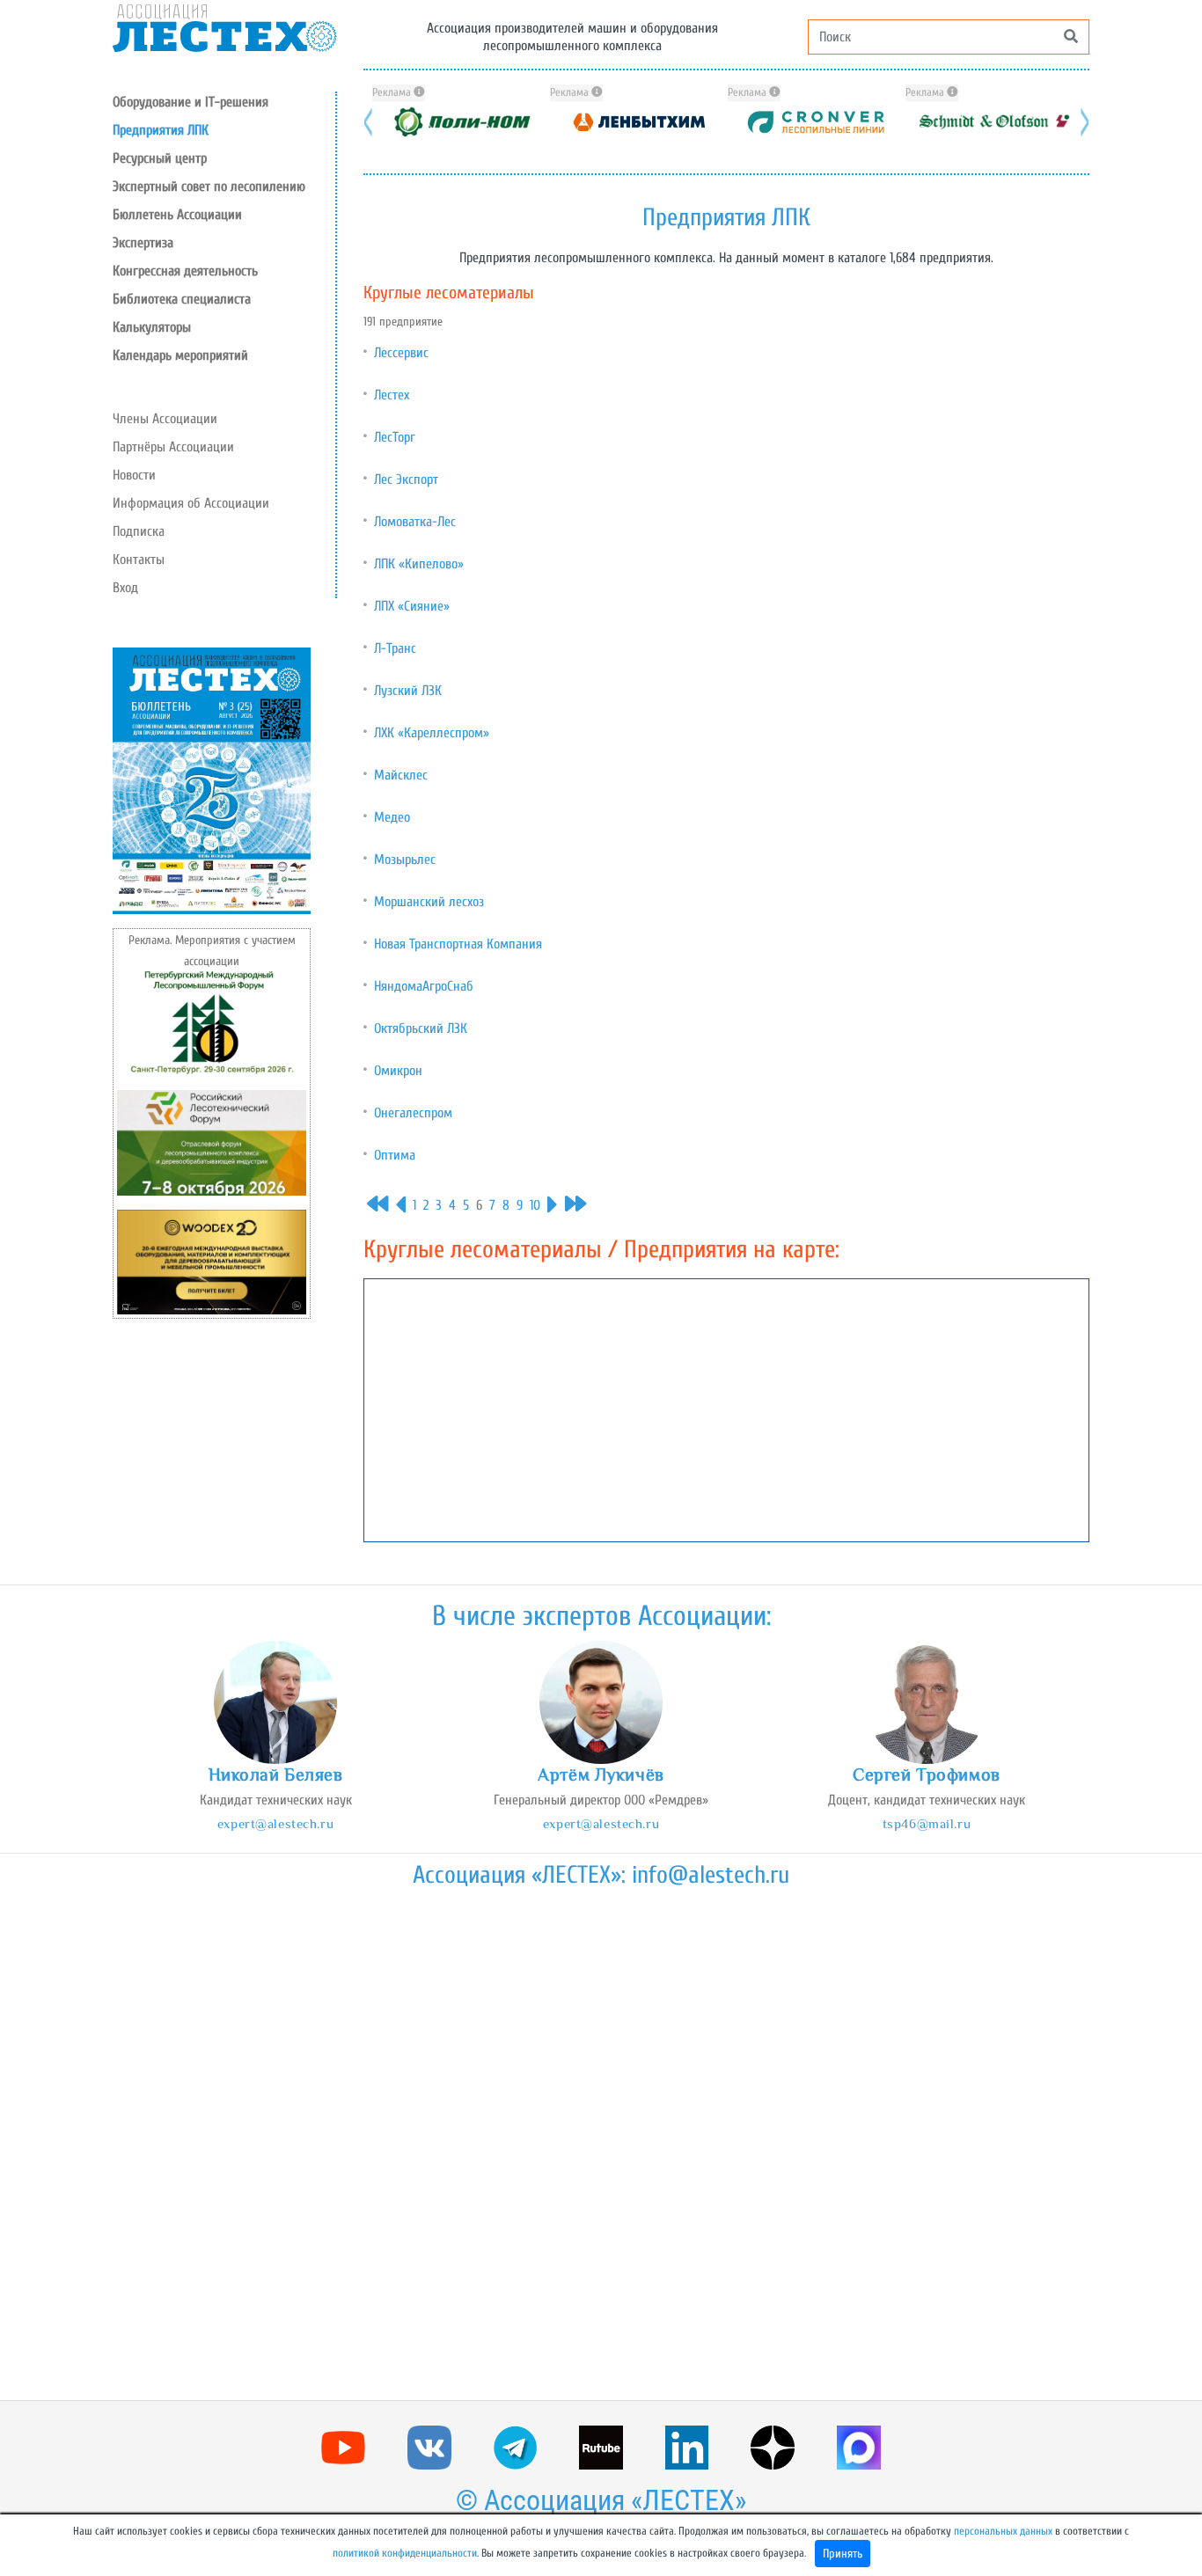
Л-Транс (395, 648)
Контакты (139, 560)
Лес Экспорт (406, 479)
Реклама (393, 92)
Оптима (395, 1155)
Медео (392, 817)
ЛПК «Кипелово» (419, 564)
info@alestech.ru (711, 1875)
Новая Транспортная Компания (458, 944)
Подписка (139, 531)
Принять (843, 2554)
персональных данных (1003, 2531)
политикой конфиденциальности (405, 2553)
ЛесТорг (395, 437)
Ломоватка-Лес (415, 522)
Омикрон (398, 1071)
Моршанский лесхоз (429, 902)
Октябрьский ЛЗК (421, 1028)
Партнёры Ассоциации (173, 447)
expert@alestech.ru (275, 1823)
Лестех (392, 395)
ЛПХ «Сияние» (412, 606)
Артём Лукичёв (601, 1775)
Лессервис (401, 353)
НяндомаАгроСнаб (424, 986)
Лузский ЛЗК (408, 691)
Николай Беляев (276, 1775)
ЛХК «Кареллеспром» (432, 733)
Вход (125, 588)
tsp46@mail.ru (927, 1823)
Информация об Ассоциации (191, 503)
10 (535, 1205)
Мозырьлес (405, 860)
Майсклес (401, 775)
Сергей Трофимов (927, 1775)
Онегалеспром (413, 1113)
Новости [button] (134, 475)
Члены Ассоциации (165, 419)
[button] (224, 158)
